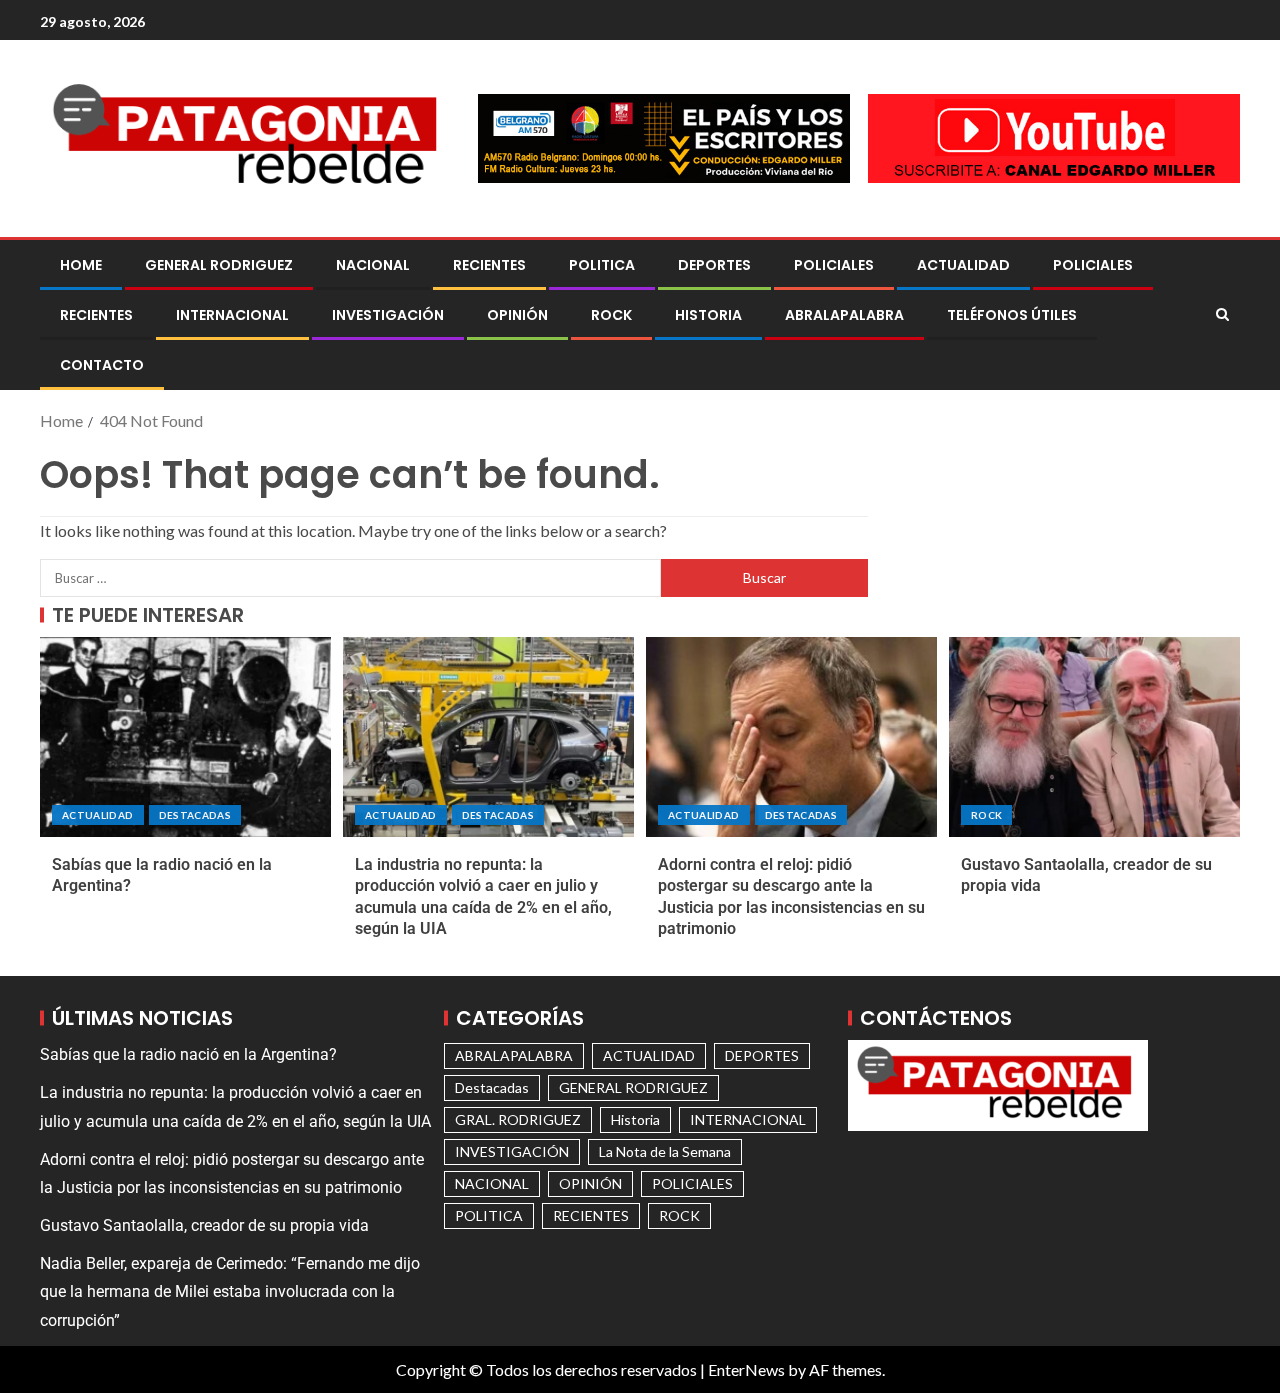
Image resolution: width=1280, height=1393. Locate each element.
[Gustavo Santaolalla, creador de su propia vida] (1094, 737)
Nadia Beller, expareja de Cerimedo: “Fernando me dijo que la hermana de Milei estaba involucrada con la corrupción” (230, 1291)
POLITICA (602, 265)
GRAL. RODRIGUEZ (518, 1119)
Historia (708, 315)
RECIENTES (489, 265)
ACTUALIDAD (963, 265)
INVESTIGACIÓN (388, 315)
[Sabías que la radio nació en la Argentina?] (185, 737)
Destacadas (195, 815)
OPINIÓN (517, 315)
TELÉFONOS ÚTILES (1012, 315)
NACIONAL (373, 265)
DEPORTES (714, 265)
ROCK (611, 315)
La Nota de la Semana (665, 1151)
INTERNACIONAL (232, 315)
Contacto (102, 365)
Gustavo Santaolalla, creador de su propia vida (204, 1225)
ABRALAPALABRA (844, 315)
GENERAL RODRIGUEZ (219, 265)
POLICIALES (834, 265)
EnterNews (746, 1369)
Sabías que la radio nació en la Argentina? (188, 1054)
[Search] (1222, 315)
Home (81, 265)
